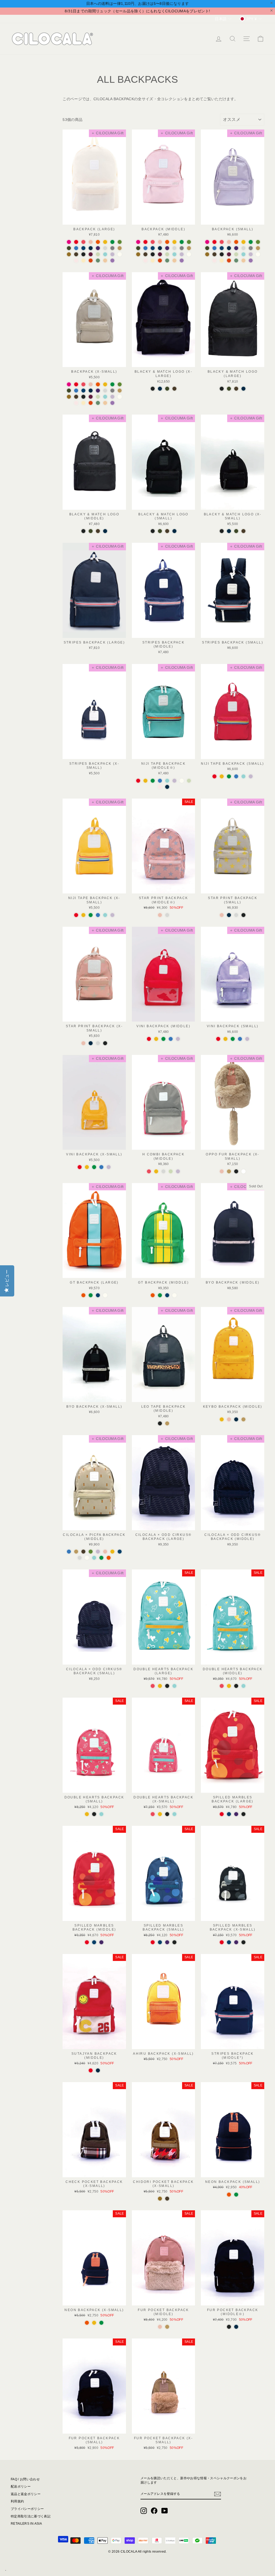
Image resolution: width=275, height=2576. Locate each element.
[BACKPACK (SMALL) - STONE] (243, 248)
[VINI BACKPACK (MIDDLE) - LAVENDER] (178, 1039)
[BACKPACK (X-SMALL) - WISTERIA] (112, 403)
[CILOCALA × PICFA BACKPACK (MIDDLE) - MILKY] (87, 1558)
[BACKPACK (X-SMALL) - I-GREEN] (98, 397)
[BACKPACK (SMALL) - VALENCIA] (229, 261)
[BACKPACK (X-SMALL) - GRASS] (120, 384)
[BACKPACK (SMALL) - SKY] (214, 248)
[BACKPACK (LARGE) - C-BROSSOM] (76, 261)
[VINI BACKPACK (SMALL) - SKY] (240, 1039)
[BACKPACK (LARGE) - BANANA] (105, 242)
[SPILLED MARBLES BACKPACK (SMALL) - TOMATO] (153, 1942)
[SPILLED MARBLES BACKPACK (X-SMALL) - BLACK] (243, 1942)
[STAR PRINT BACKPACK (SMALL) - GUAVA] (222, 915)
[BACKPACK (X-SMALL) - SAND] (120, 391)
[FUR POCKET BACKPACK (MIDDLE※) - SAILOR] (236, 2327)
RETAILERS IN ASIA (26, 2524)
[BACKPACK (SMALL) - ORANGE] (236, 242)
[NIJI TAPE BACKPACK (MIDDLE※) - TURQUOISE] (167, 781)
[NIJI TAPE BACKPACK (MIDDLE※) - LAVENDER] (174, 781)
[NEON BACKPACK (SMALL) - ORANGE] (229, 2195)
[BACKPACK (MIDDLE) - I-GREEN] (167, 254)
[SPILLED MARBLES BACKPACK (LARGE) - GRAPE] (236, 1814)
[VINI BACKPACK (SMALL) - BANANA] (225, 1039)
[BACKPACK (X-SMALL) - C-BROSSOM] (76, 403)
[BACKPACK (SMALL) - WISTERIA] (251, 261)
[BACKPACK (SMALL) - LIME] (251, 242)
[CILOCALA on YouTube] (165, 2511)
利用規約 (17, 2501)
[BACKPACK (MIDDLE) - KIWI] (145, 254)
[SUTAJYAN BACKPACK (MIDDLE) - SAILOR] (98, 2070)
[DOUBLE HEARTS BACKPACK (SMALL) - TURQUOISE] (101, 1814)
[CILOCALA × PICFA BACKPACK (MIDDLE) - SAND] (76, 1552)
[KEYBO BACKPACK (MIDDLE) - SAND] (243, 1419)
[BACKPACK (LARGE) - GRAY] (112, 248)
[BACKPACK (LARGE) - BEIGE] (105, 261)
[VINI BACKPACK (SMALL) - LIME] (233, 1039)
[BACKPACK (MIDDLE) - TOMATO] (145, 242)
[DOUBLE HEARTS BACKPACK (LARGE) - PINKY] (153, 1686)
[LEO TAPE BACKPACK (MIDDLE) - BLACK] (160, 1423)
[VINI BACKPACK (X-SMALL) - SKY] (101, 1167)
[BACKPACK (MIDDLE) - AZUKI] (160, 254)
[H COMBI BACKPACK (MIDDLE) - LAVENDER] (178, 1171)
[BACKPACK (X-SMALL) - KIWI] (76, 397)
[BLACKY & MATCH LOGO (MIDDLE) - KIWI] (98, 531)
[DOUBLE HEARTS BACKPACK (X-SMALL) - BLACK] (167, 1814)
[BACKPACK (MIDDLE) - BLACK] (153, 254)
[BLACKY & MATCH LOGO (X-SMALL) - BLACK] (222, 531)
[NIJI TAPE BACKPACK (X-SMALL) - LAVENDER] (112, 915)
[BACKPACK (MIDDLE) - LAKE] (153, 248)
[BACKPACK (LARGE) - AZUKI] (91, 254)
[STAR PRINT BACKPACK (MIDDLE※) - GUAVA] (160, 915)
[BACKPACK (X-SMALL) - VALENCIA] (91, 403)
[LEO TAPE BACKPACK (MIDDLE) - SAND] (167, 1423)
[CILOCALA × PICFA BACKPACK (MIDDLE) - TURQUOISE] (94, 1558)
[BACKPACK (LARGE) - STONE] (105, 248)
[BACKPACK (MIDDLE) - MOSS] (167, 261)
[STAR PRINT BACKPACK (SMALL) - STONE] (236, 915)
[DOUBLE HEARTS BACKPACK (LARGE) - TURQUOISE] (174, 1686)
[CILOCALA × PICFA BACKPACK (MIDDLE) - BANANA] (112, 1552)
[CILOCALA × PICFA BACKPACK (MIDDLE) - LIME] (101, 1558)
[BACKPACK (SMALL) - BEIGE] (243, 261)
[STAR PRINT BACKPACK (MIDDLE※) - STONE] (167, 915)
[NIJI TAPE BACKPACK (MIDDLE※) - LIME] (153, 781)
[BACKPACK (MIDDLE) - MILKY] (189, 254)
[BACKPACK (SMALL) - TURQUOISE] (243, 254)
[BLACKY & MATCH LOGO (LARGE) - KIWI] (236, 389)
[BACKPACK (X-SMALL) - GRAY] (112, 391)
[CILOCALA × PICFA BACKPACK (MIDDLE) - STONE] (80, 1558)
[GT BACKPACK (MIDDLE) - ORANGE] (153, 1295)
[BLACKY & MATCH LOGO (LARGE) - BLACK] (222, 389)
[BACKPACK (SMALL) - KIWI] (214, 254)
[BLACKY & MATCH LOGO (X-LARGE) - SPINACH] (167, 389)
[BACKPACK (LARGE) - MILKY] (120, 254)
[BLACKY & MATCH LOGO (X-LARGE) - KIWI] (174, 389)
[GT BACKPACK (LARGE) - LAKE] (98, 1295)
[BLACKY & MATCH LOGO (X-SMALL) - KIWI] (243, 531)
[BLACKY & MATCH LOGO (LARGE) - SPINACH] (229, 389)
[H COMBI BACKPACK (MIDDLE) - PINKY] (149, 1171)
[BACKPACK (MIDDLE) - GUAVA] (160, 242)
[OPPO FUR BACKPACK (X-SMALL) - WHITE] (243, 1171)
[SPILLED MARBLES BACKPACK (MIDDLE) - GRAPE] (101, 1942)
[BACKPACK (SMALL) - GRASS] (258, 242)
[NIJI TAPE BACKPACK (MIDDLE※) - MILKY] (182, 781)
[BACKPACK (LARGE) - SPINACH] (69, 248)
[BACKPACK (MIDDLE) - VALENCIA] (160, 261)
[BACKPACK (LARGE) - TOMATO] (76, 242)
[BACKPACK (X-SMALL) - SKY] (76, 391)
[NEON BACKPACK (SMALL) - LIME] (236, 2195)
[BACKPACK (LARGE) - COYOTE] (69, 254)
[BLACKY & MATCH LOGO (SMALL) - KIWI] (167, 531)
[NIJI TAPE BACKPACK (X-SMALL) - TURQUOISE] (105, 915)
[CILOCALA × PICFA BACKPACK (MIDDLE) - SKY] (69, 1552)
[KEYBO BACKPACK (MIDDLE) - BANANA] (222, 1419)
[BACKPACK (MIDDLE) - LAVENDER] (182, 254)
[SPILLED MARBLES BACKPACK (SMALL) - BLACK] (174, 1942)
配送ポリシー (21, 2487)
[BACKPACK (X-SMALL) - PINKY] (83, 384)
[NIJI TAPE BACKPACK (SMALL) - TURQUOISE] (243, 776)
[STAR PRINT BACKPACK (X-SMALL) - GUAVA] (83, 1043)
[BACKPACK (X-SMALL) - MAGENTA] (69, 384)
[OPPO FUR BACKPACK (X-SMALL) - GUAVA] (222, 1171)
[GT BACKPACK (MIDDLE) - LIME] (160, 1295)
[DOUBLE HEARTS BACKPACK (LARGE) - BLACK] (167, 1686)
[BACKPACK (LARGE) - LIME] (112, 242)
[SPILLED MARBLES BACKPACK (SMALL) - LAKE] (160, 1942)
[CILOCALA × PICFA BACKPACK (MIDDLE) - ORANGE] (109, 1558)
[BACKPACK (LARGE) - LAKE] (83, 248)
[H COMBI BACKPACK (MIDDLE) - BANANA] (156, 1171)
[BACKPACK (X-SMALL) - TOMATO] (76, 384)
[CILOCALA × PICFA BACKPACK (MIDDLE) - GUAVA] (105, 1552)
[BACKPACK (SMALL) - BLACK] (222, 254)
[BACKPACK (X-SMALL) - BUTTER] (83, 403)
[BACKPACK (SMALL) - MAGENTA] (207, 242)
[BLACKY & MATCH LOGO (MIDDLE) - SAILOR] (105, 531)
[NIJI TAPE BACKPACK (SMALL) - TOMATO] (214, 776)
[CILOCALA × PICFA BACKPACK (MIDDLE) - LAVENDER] (98, 1552)
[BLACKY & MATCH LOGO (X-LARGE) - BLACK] (153, 389)
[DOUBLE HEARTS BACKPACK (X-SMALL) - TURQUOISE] (174, 1814)
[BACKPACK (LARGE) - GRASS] (120, 242)
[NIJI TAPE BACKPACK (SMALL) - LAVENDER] (251, 776)
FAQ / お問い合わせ (25, 2479)
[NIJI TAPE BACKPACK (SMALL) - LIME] (229, 776)
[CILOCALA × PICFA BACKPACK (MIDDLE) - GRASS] (91, 1552)
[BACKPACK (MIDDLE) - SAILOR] (160, 248)
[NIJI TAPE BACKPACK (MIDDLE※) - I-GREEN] (189, 781)
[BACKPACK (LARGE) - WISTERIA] (112, 261)
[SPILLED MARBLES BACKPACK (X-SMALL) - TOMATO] (222, 1942)
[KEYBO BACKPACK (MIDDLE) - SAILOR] (236, 1419)
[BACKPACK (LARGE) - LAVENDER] (112, 254)
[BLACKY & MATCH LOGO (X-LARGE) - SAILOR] (160, 389)
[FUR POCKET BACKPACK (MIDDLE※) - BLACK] (229, 2327)
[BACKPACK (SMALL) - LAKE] (222, 248)
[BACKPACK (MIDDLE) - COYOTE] (138, 254)
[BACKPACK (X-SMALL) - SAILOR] (91, 391)
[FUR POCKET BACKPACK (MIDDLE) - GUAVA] (160, 2327)
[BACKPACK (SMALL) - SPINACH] (207, 248)
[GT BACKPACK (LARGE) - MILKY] (105, 1295)
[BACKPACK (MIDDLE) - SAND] (189, 248)
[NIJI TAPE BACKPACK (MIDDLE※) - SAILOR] (167, 787)
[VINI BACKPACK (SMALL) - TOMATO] (218, 1039)
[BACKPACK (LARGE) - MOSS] (98, 261)
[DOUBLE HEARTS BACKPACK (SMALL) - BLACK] (94, 1814)
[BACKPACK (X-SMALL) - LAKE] (83, 391)
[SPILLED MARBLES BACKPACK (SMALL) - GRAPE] (167, 1942)
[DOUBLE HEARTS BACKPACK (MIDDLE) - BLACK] (236, 1686)
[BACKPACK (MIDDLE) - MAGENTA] (138, 242)
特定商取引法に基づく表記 (31, 2516)
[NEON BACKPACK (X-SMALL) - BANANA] (94, 2323)
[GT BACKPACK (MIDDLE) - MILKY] (174, 1295)
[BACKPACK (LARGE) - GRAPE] (98, 248)
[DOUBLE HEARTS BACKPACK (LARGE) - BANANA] (160, 1686)
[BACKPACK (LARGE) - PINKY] (83, 242)
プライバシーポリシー (27, 2509)
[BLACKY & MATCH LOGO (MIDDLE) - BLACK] (83, 531)
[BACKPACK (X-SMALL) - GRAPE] (98, 391)
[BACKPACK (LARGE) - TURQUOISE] (105, 254)
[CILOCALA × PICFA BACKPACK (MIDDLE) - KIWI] (83, 1552)
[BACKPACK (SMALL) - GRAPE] (236, 248)
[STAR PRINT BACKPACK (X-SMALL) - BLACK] (105, 1043)
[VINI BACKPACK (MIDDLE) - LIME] (163, 1039)
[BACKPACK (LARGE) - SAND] (120, 248)
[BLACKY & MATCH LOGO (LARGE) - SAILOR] (243, 389)
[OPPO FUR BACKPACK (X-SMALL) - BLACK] (236, 1171)
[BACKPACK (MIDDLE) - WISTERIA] (182, 261)
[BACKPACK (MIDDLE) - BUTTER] (153, 261)
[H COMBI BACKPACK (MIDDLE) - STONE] (163, 1171)
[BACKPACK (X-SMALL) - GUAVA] (91, 384)
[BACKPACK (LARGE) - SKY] (76, 248)
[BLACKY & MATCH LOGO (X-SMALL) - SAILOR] (229, 531)
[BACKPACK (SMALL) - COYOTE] (207, 254)
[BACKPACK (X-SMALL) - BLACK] (83, 397)
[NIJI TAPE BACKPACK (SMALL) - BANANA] (222, 776)
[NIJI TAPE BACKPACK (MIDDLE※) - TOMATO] (138, 781)
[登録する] (218, 2494)
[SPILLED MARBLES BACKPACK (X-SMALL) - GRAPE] (236, 1942)
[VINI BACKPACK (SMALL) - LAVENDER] (247, 1039)
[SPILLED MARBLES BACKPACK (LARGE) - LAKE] (229, 1814)
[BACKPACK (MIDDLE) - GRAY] (182, 248)
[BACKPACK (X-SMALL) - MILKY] (120, 397)
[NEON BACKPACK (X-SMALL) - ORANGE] (87, 2323)
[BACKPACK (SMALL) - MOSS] (236, 261)
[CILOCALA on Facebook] (154, 2511)
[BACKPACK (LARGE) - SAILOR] (91, 248)
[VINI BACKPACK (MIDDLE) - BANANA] (156, 1039)
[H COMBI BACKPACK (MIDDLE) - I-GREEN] (171, 1171)
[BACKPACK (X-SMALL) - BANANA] (105, 384)
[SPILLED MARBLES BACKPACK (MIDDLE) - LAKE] (94, 1942)
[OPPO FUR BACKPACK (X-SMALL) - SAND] (229, 1171)
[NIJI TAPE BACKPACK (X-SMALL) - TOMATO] (76, 915)
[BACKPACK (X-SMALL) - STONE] (105, 391)
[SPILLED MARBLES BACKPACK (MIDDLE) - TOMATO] (87, 1942)
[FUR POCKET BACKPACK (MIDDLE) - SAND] (167, 2327)
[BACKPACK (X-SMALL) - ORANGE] (98, 384)
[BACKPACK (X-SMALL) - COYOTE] (69, 397)
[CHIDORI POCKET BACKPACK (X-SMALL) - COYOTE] (160, 2199)
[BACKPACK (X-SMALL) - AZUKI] (91, 397)
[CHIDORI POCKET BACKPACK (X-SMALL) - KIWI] (167, 2199)
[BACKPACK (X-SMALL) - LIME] (112, 384)
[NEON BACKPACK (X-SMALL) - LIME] (101, 2323)
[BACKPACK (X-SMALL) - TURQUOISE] (105, 397)
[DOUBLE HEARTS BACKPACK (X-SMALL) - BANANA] (160, 1814)
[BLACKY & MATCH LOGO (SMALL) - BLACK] (153, 531)
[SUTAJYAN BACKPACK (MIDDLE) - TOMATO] (91, 2070)
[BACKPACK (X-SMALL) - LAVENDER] (112, 397)
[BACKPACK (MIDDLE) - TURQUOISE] (174, 254)
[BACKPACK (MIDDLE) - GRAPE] (167, 248)
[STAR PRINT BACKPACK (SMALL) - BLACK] (243, 915)
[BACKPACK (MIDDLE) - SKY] (145, 248)
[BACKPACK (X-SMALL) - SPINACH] (69, 391)
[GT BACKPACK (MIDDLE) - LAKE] (167, 1295)
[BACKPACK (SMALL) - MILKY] (258, 254)
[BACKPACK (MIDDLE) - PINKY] (153, 242)
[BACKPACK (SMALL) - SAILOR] (229, 248)
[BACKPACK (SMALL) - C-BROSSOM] (214, 261)
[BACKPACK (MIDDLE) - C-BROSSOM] (145, 261)
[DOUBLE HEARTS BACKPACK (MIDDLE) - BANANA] (229, 1686)
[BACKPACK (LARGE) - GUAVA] (91, 242)
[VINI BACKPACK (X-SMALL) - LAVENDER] (109, 1167)
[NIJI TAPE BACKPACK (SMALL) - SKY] (236, 776)
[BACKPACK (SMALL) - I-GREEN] (236, 254)
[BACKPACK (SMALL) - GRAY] (251, 248)
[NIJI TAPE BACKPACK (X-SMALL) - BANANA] (83, 915)
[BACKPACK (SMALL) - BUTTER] (222, 261)
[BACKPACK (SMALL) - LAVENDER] (251, 254)
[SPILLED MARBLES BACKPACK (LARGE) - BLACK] (243, 1814)
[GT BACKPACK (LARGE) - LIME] (91, 1295)
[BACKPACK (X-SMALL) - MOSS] (98, 403)
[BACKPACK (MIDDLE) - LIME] (182, 242)
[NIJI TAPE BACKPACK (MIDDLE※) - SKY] (160, 781)
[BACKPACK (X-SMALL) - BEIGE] (105, 403)
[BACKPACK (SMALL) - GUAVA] (229, 242)
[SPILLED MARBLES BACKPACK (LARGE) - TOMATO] (222, 1814)
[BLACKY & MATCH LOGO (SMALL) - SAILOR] (174, 531)
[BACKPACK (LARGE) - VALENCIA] (91, 261)
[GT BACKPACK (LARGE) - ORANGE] (83, 1295)
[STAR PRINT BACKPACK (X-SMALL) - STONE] (98, 1043)
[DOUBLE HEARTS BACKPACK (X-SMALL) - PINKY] (153, 1814)
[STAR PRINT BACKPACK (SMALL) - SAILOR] (229, 915)
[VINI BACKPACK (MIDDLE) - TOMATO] (149, 1039)
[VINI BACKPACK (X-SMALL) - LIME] (94, 1167)
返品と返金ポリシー (26, 2494)
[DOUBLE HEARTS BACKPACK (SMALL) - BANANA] (87, 1814)
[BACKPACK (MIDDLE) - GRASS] (189, 242)
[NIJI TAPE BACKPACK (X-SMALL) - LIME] (91, 915)
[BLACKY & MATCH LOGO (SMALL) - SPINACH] (160, 531)
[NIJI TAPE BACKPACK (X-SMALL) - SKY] (98, 915)
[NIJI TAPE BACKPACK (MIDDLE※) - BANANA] (145, 781)
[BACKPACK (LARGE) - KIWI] (76, 254)
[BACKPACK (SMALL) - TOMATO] (214, 242)
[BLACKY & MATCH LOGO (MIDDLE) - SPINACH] (91, 531)
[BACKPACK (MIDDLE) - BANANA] (174, 242)
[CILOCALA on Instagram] (144, 2511)
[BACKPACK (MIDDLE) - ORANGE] (167, 242)
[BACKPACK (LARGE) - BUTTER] (83, 261)
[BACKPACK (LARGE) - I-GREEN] (98, 254)
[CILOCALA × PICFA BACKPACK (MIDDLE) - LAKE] (120, 1552)
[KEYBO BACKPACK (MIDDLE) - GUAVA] (229, 1419)
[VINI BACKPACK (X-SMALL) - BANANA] (87, 1167)
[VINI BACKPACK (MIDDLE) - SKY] (171, 1039)
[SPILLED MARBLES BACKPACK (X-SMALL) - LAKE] (229, 1942)
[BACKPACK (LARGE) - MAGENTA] (69, 242)
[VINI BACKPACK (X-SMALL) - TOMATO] (80, 1167)
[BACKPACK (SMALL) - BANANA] (243, 242)
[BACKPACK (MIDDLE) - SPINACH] (138, 248)
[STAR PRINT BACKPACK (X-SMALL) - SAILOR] (91, 1043)
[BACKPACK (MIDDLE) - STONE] (174, 248)
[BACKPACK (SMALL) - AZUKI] (229, 254)
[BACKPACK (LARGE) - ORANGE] (98, 242)
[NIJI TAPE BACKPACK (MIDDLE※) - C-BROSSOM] (160, 787)
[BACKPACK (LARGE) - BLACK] (83, 254)
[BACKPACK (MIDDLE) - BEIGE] (174, 261)
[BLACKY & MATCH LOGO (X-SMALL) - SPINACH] (236, 531)
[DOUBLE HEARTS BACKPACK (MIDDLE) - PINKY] (222, 1686)
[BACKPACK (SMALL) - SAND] (258, 248)
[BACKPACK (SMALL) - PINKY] (222, 242)
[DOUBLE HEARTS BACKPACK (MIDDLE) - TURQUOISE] (243, 1686)
